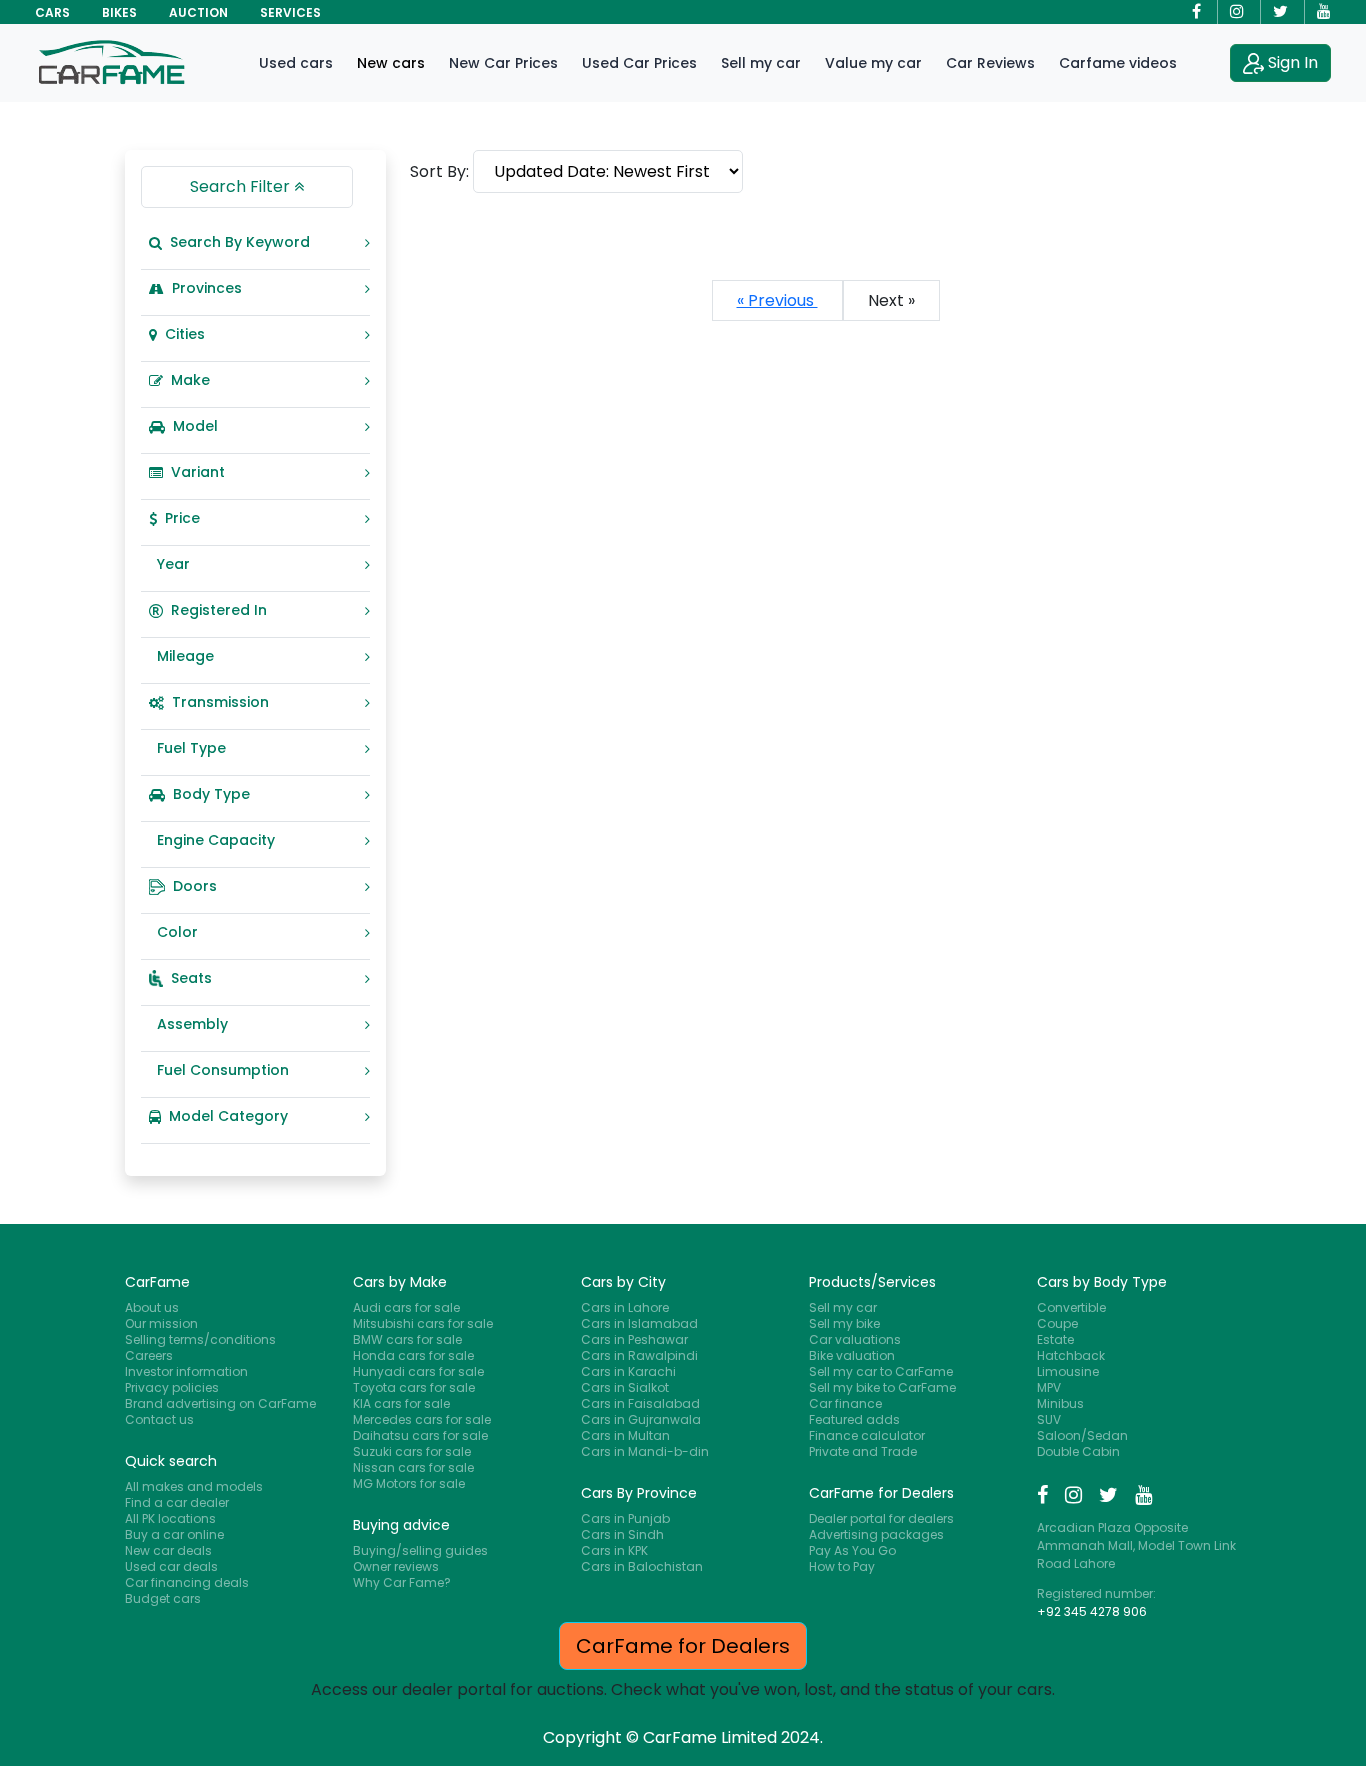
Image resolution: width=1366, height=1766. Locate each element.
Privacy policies (172, 1387)
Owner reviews (396, 1566)
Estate (1055, 1339)
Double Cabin (1078, 1451)
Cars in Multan (625, 1435)
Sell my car (761, 63)
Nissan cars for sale (413, 1467)
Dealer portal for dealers (881, 1518)
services (290, 12)
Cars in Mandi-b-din (645, 1451)
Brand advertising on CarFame (220, 1403)
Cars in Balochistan (642, 1566)
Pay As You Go (852, 1550)
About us (152, 1307)
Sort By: (439, 171)
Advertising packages (876, 1534)
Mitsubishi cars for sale (423, 1323)
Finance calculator (867, 1435)
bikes (119, 12)
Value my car (873, 63)
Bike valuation (852, 1355)
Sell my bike (844, 1323)
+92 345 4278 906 (1092, 1611)
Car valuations (855, 1339)
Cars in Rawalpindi (639, 1355)
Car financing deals (187, 1582)
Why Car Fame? (402, 1582)
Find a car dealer (177, 1502)
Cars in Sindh (622, 1534)
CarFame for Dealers (683, 1646)
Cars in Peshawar (634, 1339)
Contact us (159, 1419)
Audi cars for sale (406, 1307)
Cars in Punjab (625, 1518)
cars (52, 12)
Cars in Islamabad (639, 1323)
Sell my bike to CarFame (882, 1387)
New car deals (168, 1550)
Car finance (845, 1403)
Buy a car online (174, 1534)
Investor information (186, 1371)
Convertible (1071, 1307)
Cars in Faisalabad (640, 1403)
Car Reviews (990, 63)
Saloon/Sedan (1082, 1435)
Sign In (1293, 62)
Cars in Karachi (628, 1371)
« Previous (777, 300)
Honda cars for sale (413, 1355)
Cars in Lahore (625, 1307)
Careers (149, 1355)
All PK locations (170, 1518)
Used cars (296, 63)
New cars (391, 63)
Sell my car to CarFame (881, 1371)
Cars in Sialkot (625, 1387)
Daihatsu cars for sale (420, 1435)
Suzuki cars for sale (412, 1451)
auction (198, 12)
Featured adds (854, 1419)
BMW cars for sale (407, 1339)
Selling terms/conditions (200, 1339)
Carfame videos (1118, 63)
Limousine (1068, 1371)
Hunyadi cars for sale (418, 1371)
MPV (1049, 1387)
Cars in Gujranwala (641, 1419)
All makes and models (194, 1486)
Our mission (161, 1323)
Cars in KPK (614, 1550)
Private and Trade (863, 1451)
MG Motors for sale (409, 1483)
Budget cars (163, 1598)
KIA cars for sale (401, 1403)
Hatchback (1071, 1355)
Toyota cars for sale (414, 1387)
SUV (1049, 1419)
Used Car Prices (639, 63)
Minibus (1060, 1403)
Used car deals (171, 1566)
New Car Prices (503, 63)
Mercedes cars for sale (422, 1419)
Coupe (1057, 1323)
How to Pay (842, 1566)
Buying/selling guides (420, 1550)
